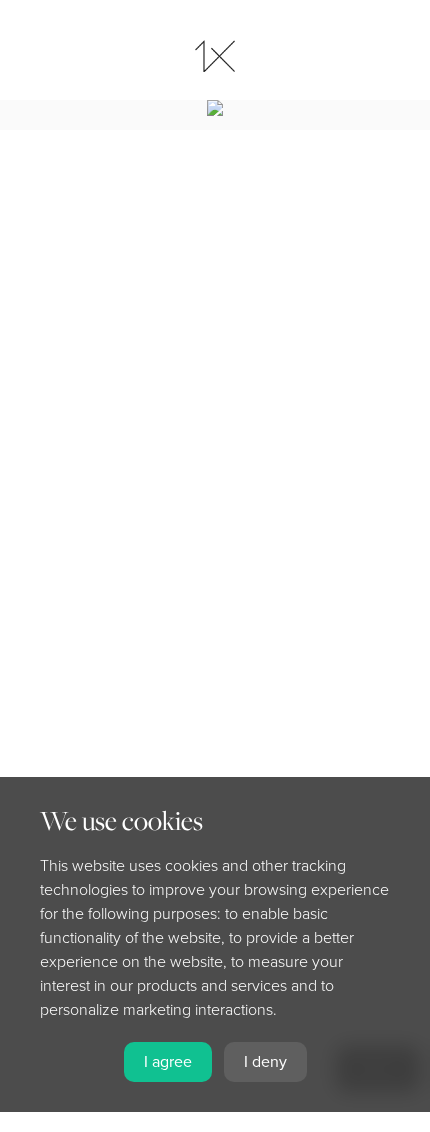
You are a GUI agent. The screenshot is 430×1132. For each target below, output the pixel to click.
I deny (265, 1062)
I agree (168, 1062)
